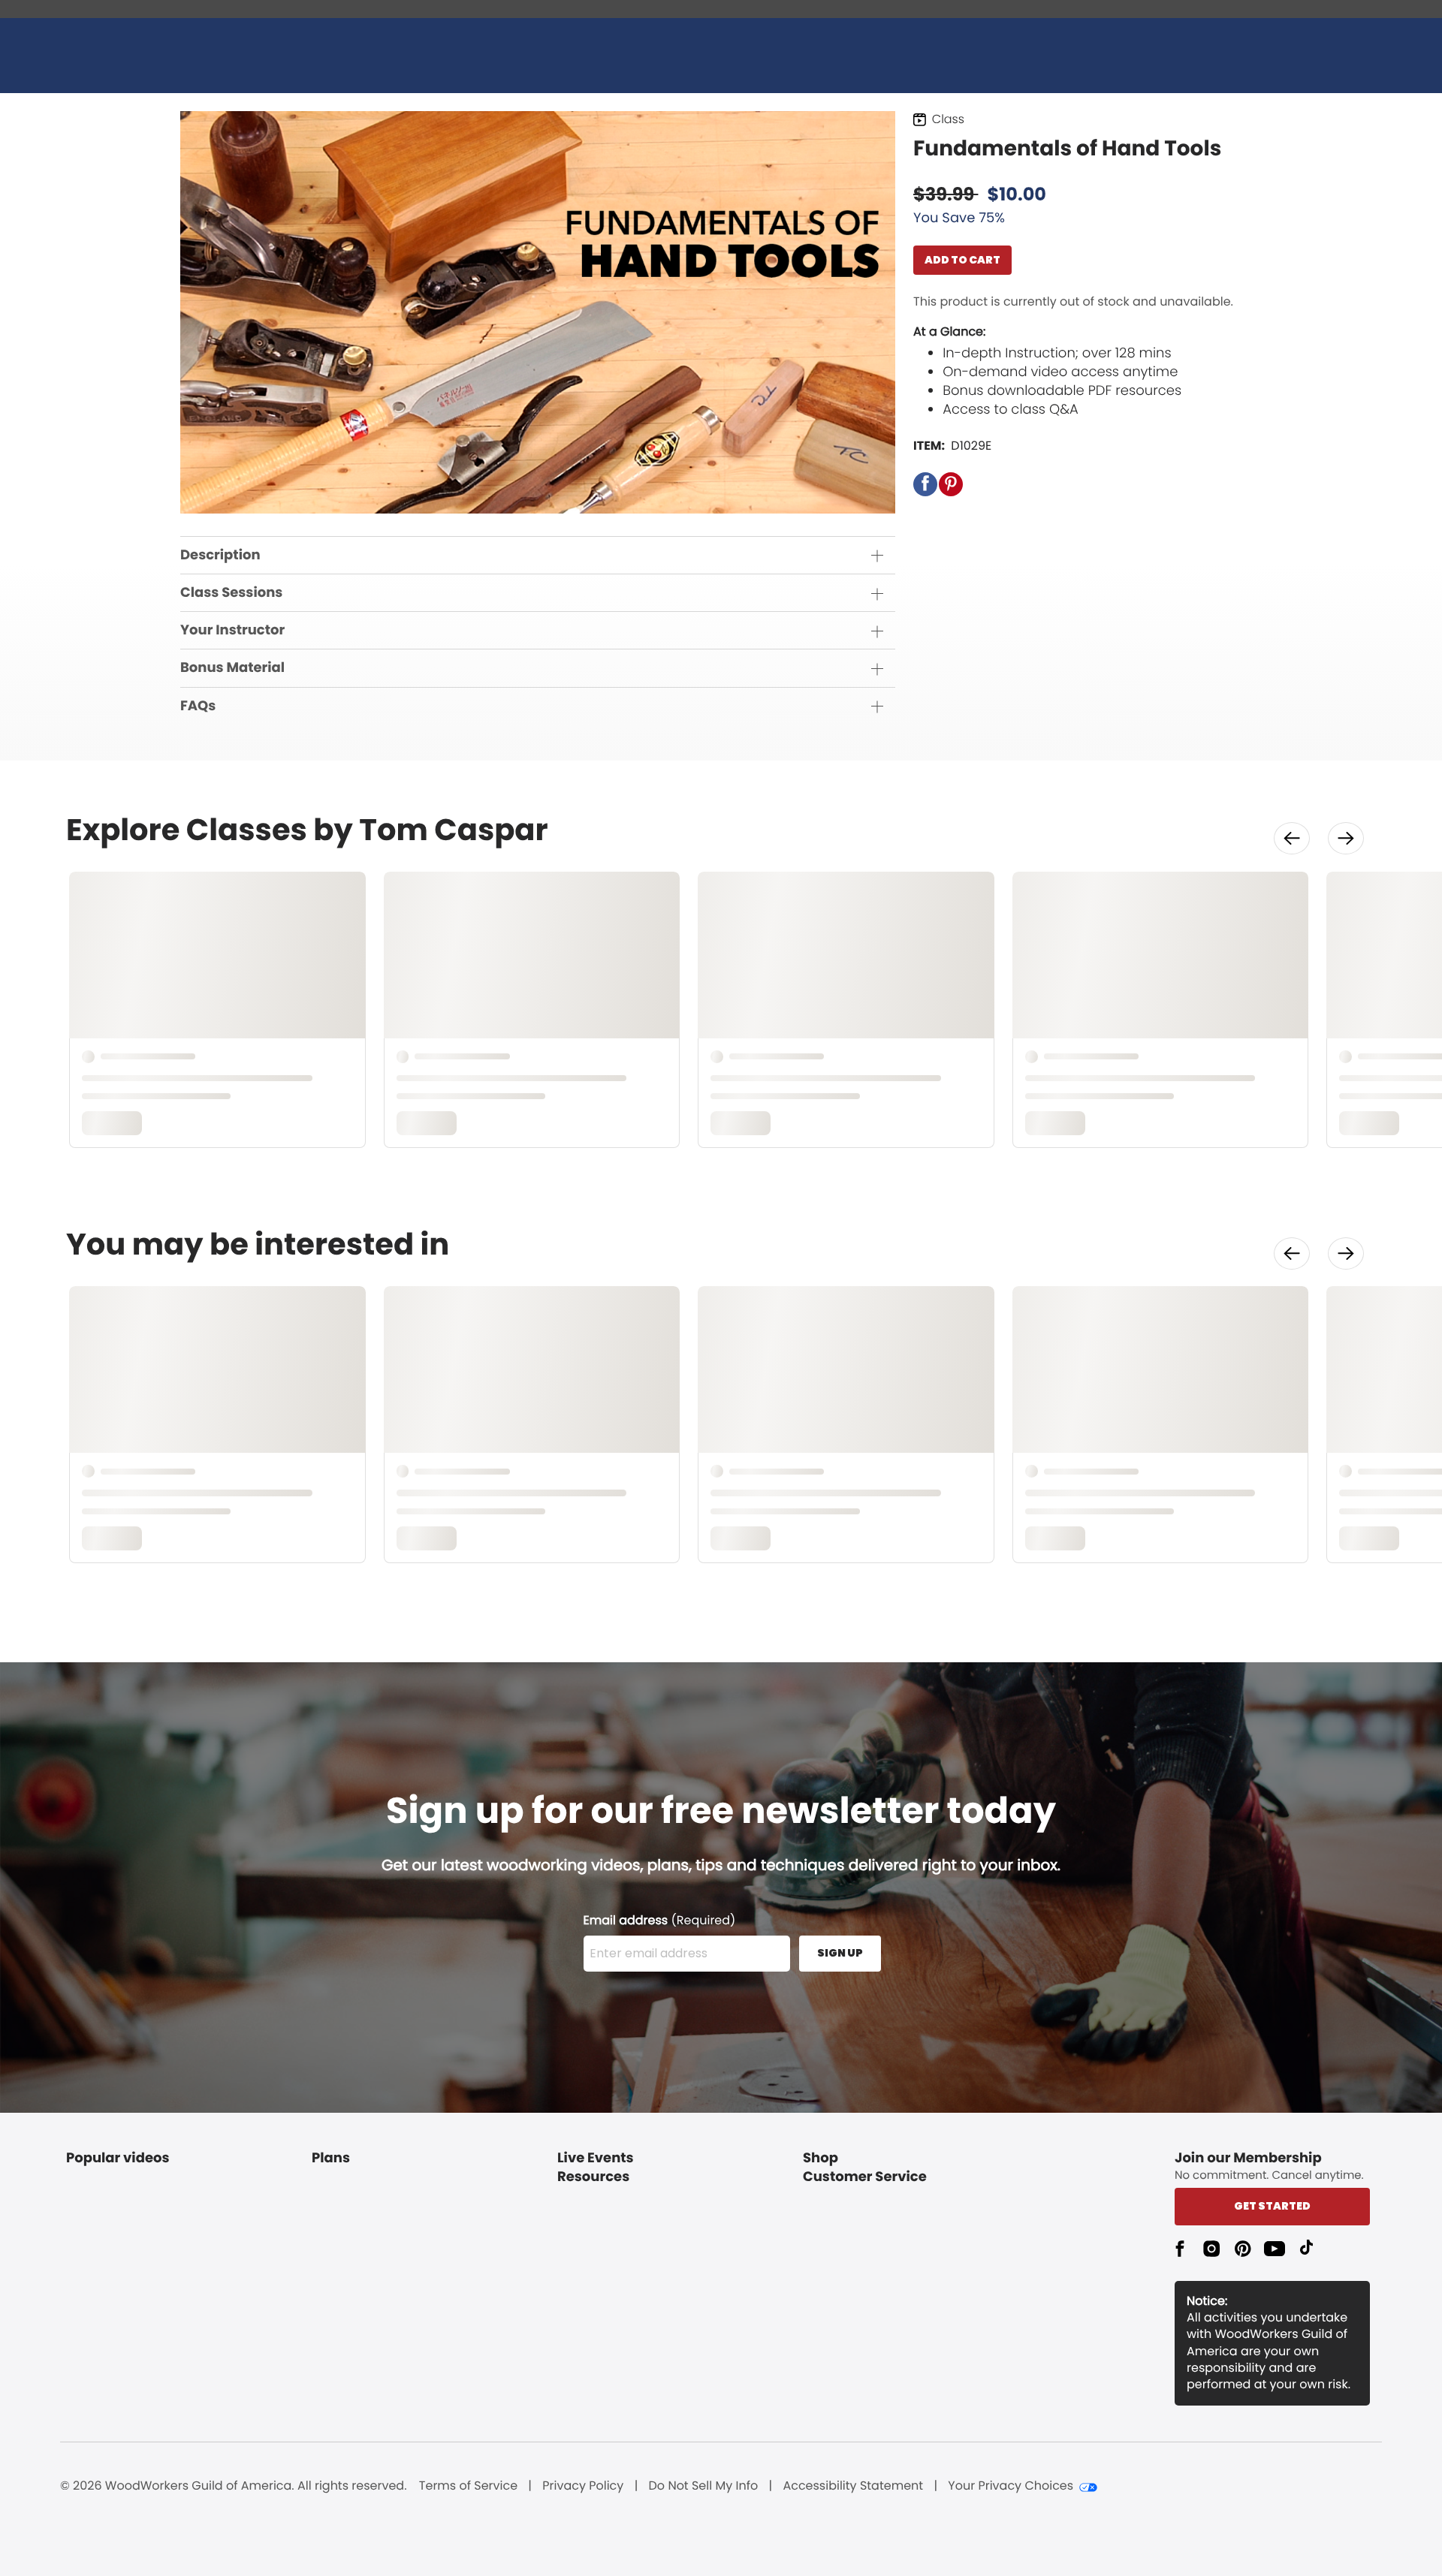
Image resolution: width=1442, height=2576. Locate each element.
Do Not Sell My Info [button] (704, 2486)
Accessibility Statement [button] (853, 2486)
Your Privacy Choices (1011, 2486)
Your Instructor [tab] (232, 630)
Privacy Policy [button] (583, 2486)
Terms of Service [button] (468, 2486)
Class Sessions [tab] (231, 593)
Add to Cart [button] (962, 260)
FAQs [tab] (198, 706)
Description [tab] (220, 555)
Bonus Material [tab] (232, 668)
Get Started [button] (1272, 2206)
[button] (925, 484)
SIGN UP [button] (840, 1953)
